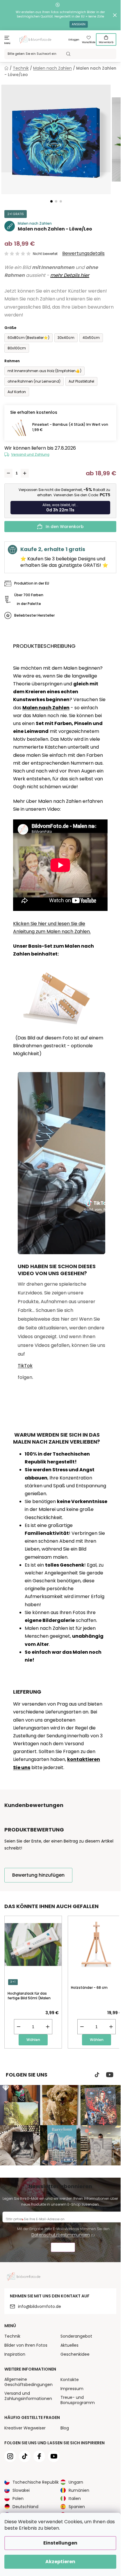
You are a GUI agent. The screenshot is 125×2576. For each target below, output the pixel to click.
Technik (12, 2336)
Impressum (72, 2389)
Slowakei (21, 2490)
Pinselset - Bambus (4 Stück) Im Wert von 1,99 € (70, 427)
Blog (65, 2428)
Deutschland (25, 2507)
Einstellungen (60, 2543)
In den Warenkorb (65, 527)
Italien (75, 2498)
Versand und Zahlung (30, 454)
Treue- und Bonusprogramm (78, 2400)
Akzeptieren (60, 2562)
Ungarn (76, 2482)
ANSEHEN (79, 24)
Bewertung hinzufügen (38, 1875)
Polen (18, 2498)
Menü (7, 43)
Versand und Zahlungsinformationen (28, 2396)
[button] (51, 201)
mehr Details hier (70, 275)
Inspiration (15, 2354)
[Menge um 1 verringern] (8, 473)
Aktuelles (69, 2345)
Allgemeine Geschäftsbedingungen (28, 2382)
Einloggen (74, 40)
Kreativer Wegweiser (25, 2428)
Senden (63, 2248)
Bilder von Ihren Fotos (26, 2345)
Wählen (33, 2040)
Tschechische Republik (36, 2482)
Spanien (77, 2507)
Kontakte (70, 2380)
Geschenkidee (75, 2354)
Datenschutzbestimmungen (61, 2235)
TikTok (25, 1366)
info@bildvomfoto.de (40, 2306)
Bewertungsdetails (83, 254)
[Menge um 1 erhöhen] (25, 473)
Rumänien (79, 2490)
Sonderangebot (76, 2336)
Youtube (110, 2075)
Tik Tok (97, 2075)
